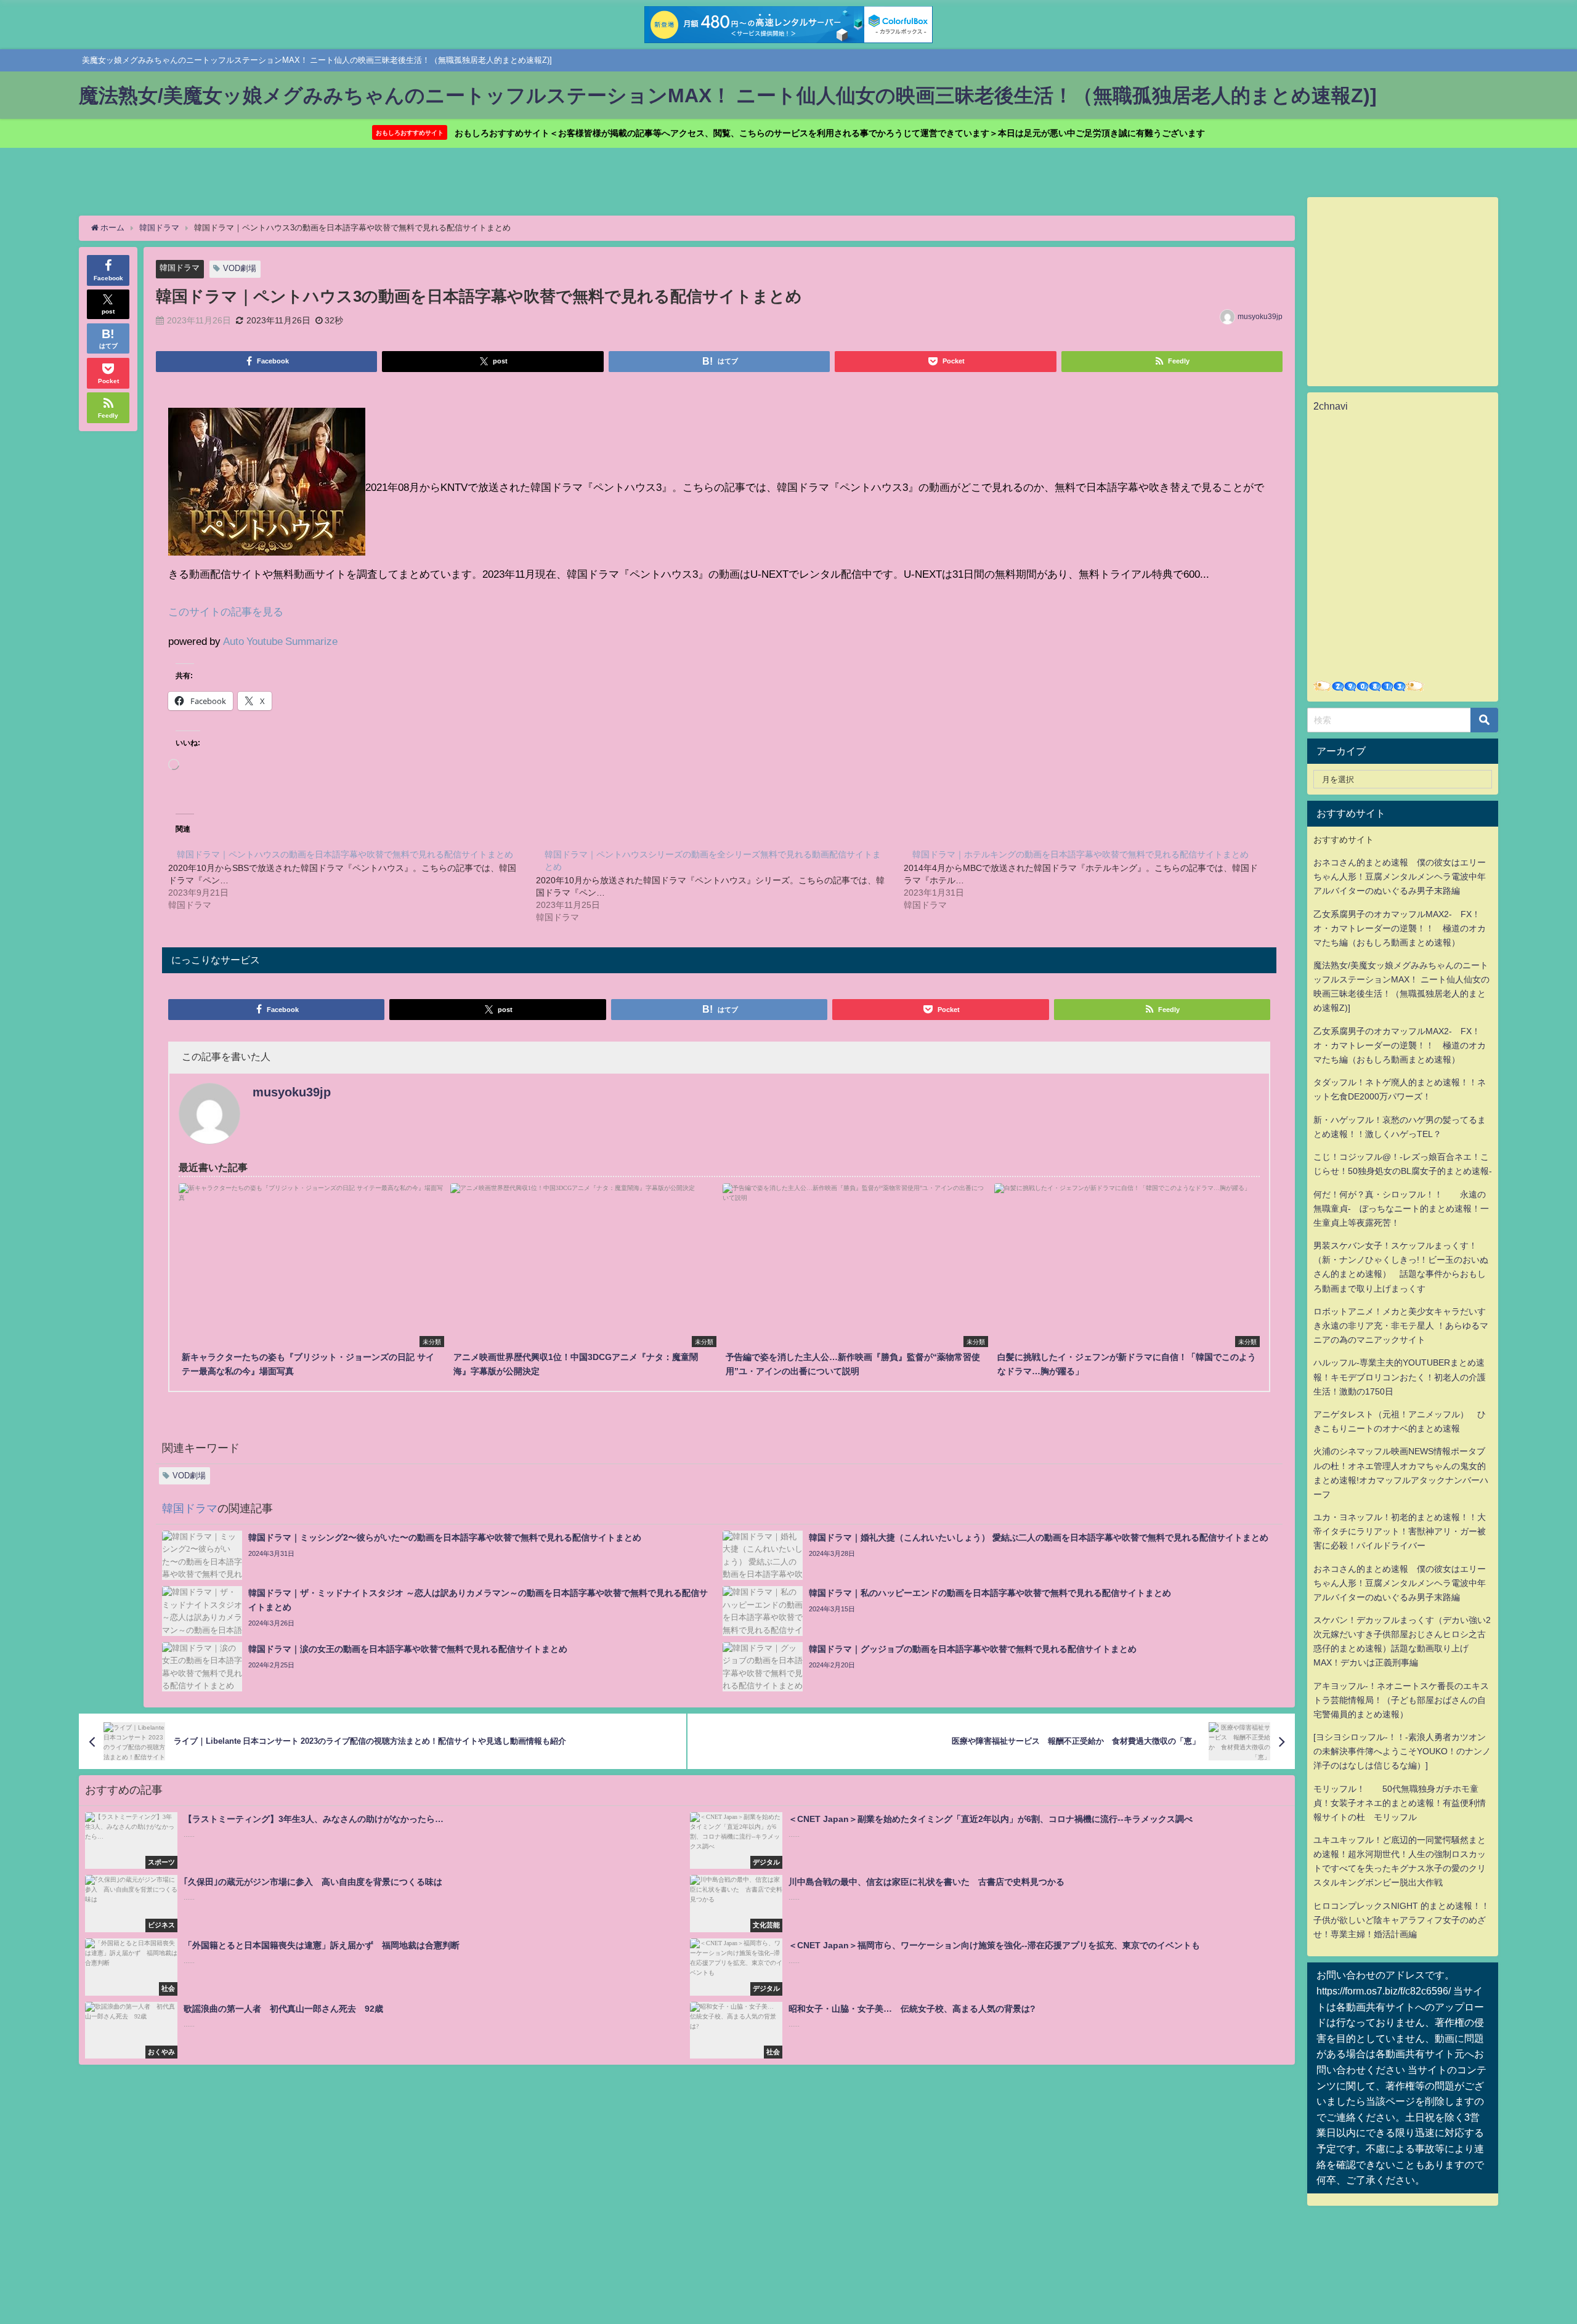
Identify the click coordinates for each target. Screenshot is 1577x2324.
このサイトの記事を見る (226, 611)
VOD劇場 (240, 268)
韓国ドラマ (180, 268)
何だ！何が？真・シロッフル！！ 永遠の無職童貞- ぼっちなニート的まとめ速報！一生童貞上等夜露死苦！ (1401, 1209)
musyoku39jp (1260, 317)
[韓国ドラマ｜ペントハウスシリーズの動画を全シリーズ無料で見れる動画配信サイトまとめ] (720, 885)
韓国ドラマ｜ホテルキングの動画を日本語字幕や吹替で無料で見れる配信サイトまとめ (1080, 854)
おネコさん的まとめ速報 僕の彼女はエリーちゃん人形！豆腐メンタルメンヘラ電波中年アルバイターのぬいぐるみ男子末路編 (1400, 877)
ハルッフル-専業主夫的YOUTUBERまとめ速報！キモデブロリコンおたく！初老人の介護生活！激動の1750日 (1400, 1377)
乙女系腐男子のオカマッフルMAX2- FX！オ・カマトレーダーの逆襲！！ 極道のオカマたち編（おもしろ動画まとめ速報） (1400, 928)
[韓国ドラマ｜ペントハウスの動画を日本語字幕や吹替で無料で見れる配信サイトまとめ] (352, 879)
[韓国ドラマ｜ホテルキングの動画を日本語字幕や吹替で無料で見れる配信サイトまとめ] (1088, 879)
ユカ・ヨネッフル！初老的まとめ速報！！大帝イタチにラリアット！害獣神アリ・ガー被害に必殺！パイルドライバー (1400, 1531)
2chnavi (1331, 406)
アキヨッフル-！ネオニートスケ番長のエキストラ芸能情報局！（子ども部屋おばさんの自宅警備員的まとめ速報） (1401, 1700)
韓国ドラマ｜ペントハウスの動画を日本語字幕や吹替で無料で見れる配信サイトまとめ (345, 854)
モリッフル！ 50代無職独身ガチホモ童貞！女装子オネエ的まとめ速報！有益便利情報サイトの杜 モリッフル (1400, 1803)
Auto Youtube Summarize (280, 641)
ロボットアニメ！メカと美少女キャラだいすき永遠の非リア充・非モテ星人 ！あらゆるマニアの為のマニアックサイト (1401, 1326)
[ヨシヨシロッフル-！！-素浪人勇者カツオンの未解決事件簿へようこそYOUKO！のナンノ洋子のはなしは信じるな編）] (1402, 1751)
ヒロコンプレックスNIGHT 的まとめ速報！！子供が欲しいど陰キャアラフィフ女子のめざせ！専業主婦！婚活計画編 (1401, 1920)
